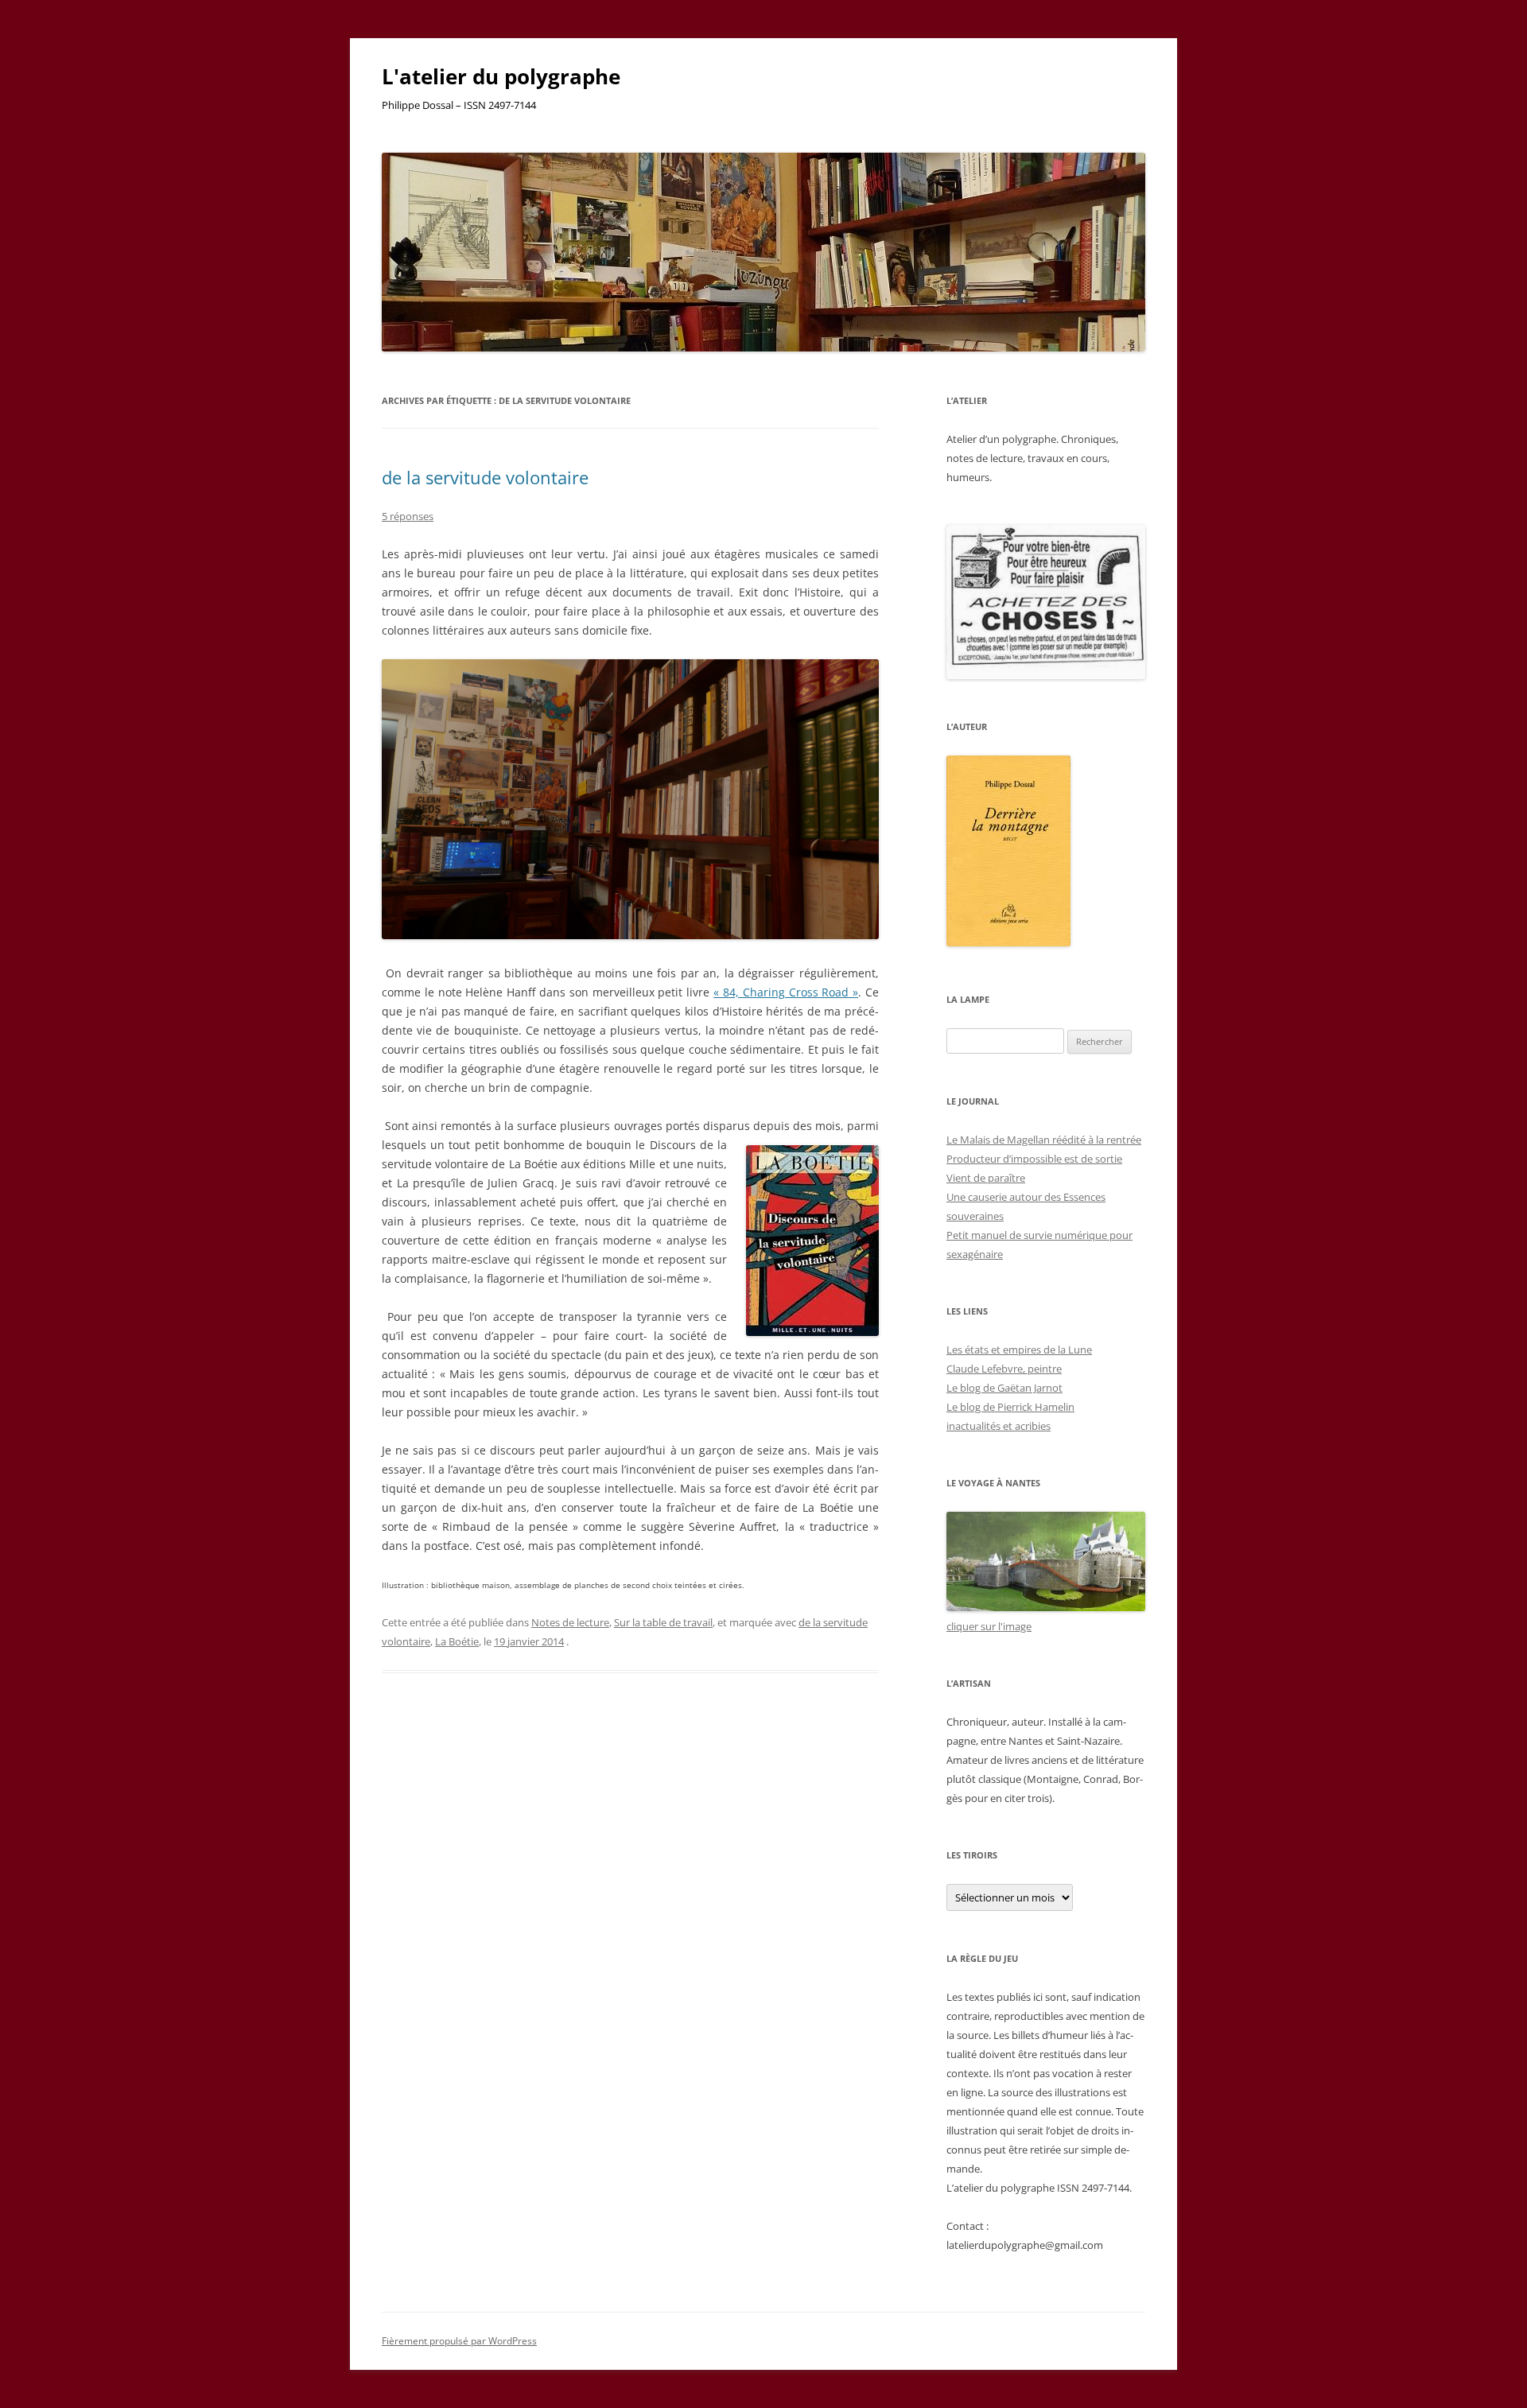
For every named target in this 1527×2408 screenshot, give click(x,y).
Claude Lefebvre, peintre (1004, 1369)
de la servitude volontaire (485, 477)
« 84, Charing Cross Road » (786, 992)
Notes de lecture (570, 1622)
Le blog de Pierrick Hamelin (1010, 1407)
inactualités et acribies (999, 1426)
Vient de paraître (986, 1178)
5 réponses (408, 516)
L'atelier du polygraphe (501, 76)
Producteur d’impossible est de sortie (1034, 1159)
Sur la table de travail (663, 1622)
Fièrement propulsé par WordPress (459, 2341)
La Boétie (457, 1641)
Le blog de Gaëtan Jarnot (1004, 1388)
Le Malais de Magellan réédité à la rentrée (1044, 1140)
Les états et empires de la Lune (1019, 1350)
